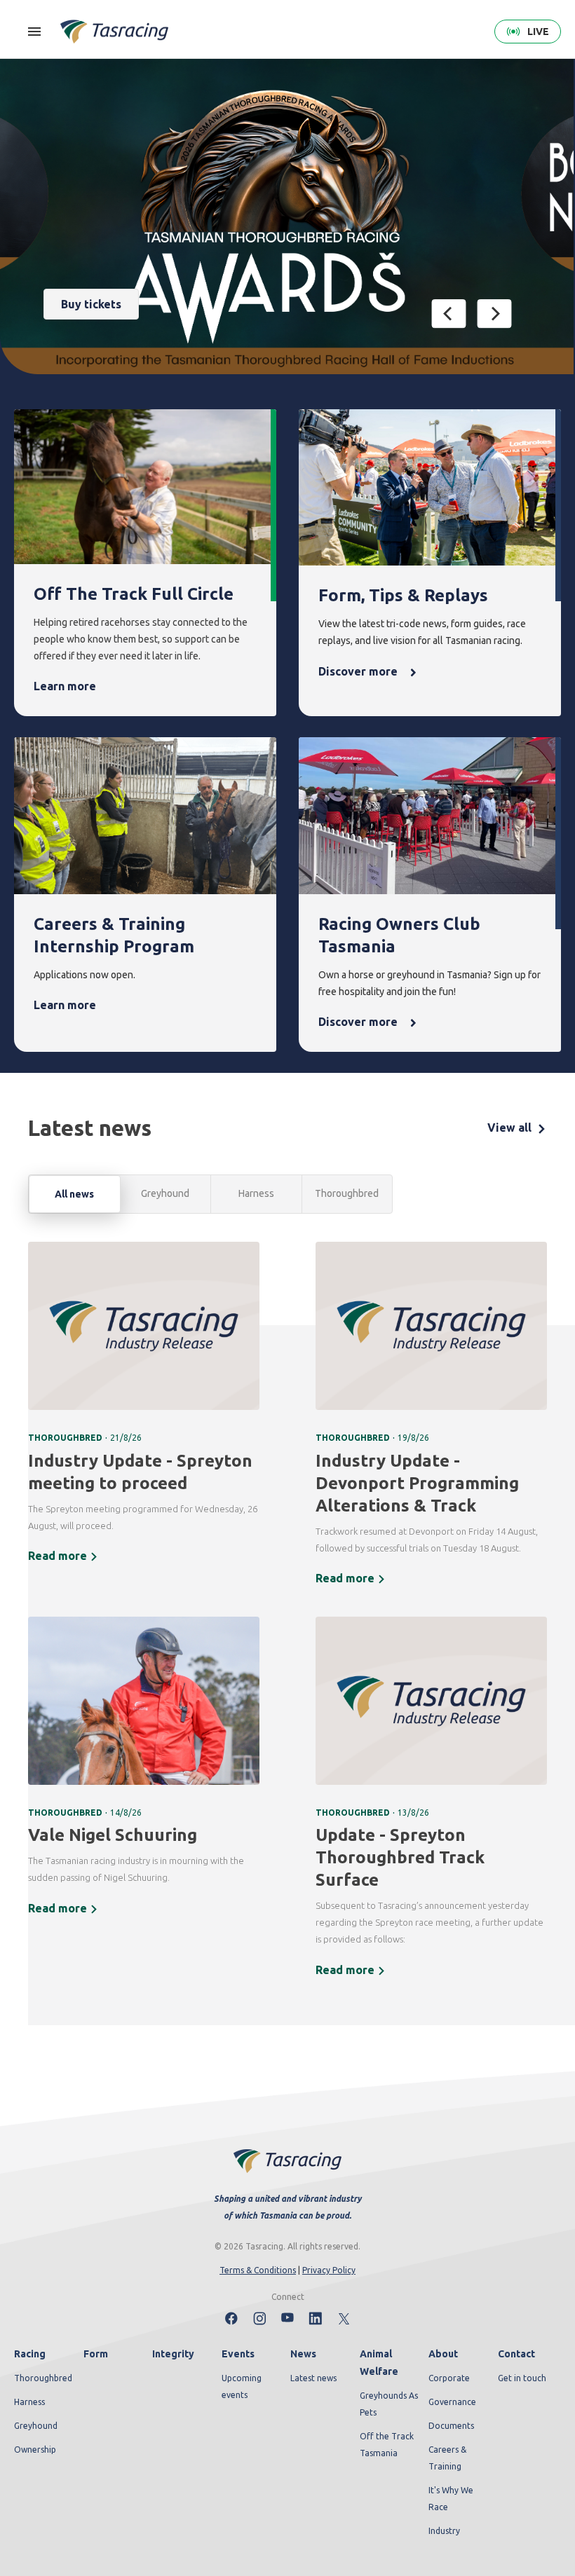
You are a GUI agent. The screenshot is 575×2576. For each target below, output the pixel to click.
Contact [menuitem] (516, 2354)
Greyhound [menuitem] (36, 2426)
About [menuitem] (443, 2354)
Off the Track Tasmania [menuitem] (387, 2445)
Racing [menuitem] (30, 2354)
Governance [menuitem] (452, 2402)
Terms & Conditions (258, 2270)
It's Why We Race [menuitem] (451, 2499)
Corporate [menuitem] (449, 2378)
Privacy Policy (329, 2270)
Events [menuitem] (238, 2354)
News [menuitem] (303, 2354)
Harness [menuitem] (29, 2402)
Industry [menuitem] (444, 2531)
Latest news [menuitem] (313, 2378)
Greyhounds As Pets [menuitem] (389, 2404)
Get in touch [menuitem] (522, 2378)
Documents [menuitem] (451, 2426)
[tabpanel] (287, 1619)
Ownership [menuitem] (35, 2450)
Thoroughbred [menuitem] (43, 2378)
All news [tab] (74, 1194)
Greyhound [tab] (165, 1193)
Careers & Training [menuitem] (447, 2458)
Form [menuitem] (96, 2354)
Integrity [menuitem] (173, 2354)
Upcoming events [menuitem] (242, 2386)
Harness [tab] (256, 1193)
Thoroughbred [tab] (347, 1193)
